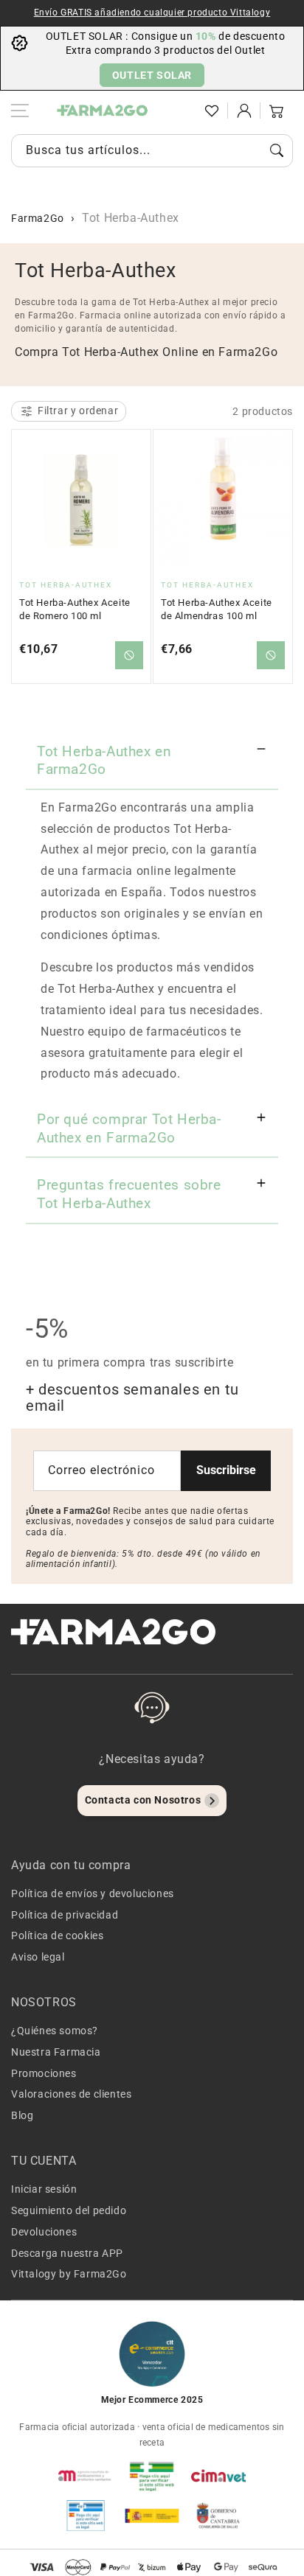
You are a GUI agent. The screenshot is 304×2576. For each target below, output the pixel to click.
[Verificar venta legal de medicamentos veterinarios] (86, 2516)
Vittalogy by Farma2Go (69, 2274)
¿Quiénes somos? (55, 2031)
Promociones (44, 2073)
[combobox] (152, 151)
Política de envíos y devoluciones (93, 1893)
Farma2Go (38, 218)
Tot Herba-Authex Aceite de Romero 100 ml (75, 609)
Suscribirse (226, 1470)
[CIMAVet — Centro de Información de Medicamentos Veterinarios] (218, 2476)
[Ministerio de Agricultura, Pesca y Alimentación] (152, 2516)
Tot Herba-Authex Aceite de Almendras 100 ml (217, 609)
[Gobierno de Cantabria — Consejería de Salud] (218, 2516)
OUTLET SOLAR (152, 75)
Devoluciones (44, 2232)
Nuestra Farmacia (56, 2052)
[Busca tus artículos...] (277, 150)
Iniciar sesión (44, 2189)
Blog (22, 2115)
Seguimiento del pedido (69, 2210)
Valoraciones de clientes (71, 2094)
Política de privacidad (65, 1915)
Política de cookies (57, 1936)
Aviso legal (38, 1957)
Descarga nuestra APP (67, 2253)
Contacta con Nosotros (143, 1800)
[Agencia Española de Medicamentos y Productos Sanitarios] (86, 2476)
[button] (179, 111)
